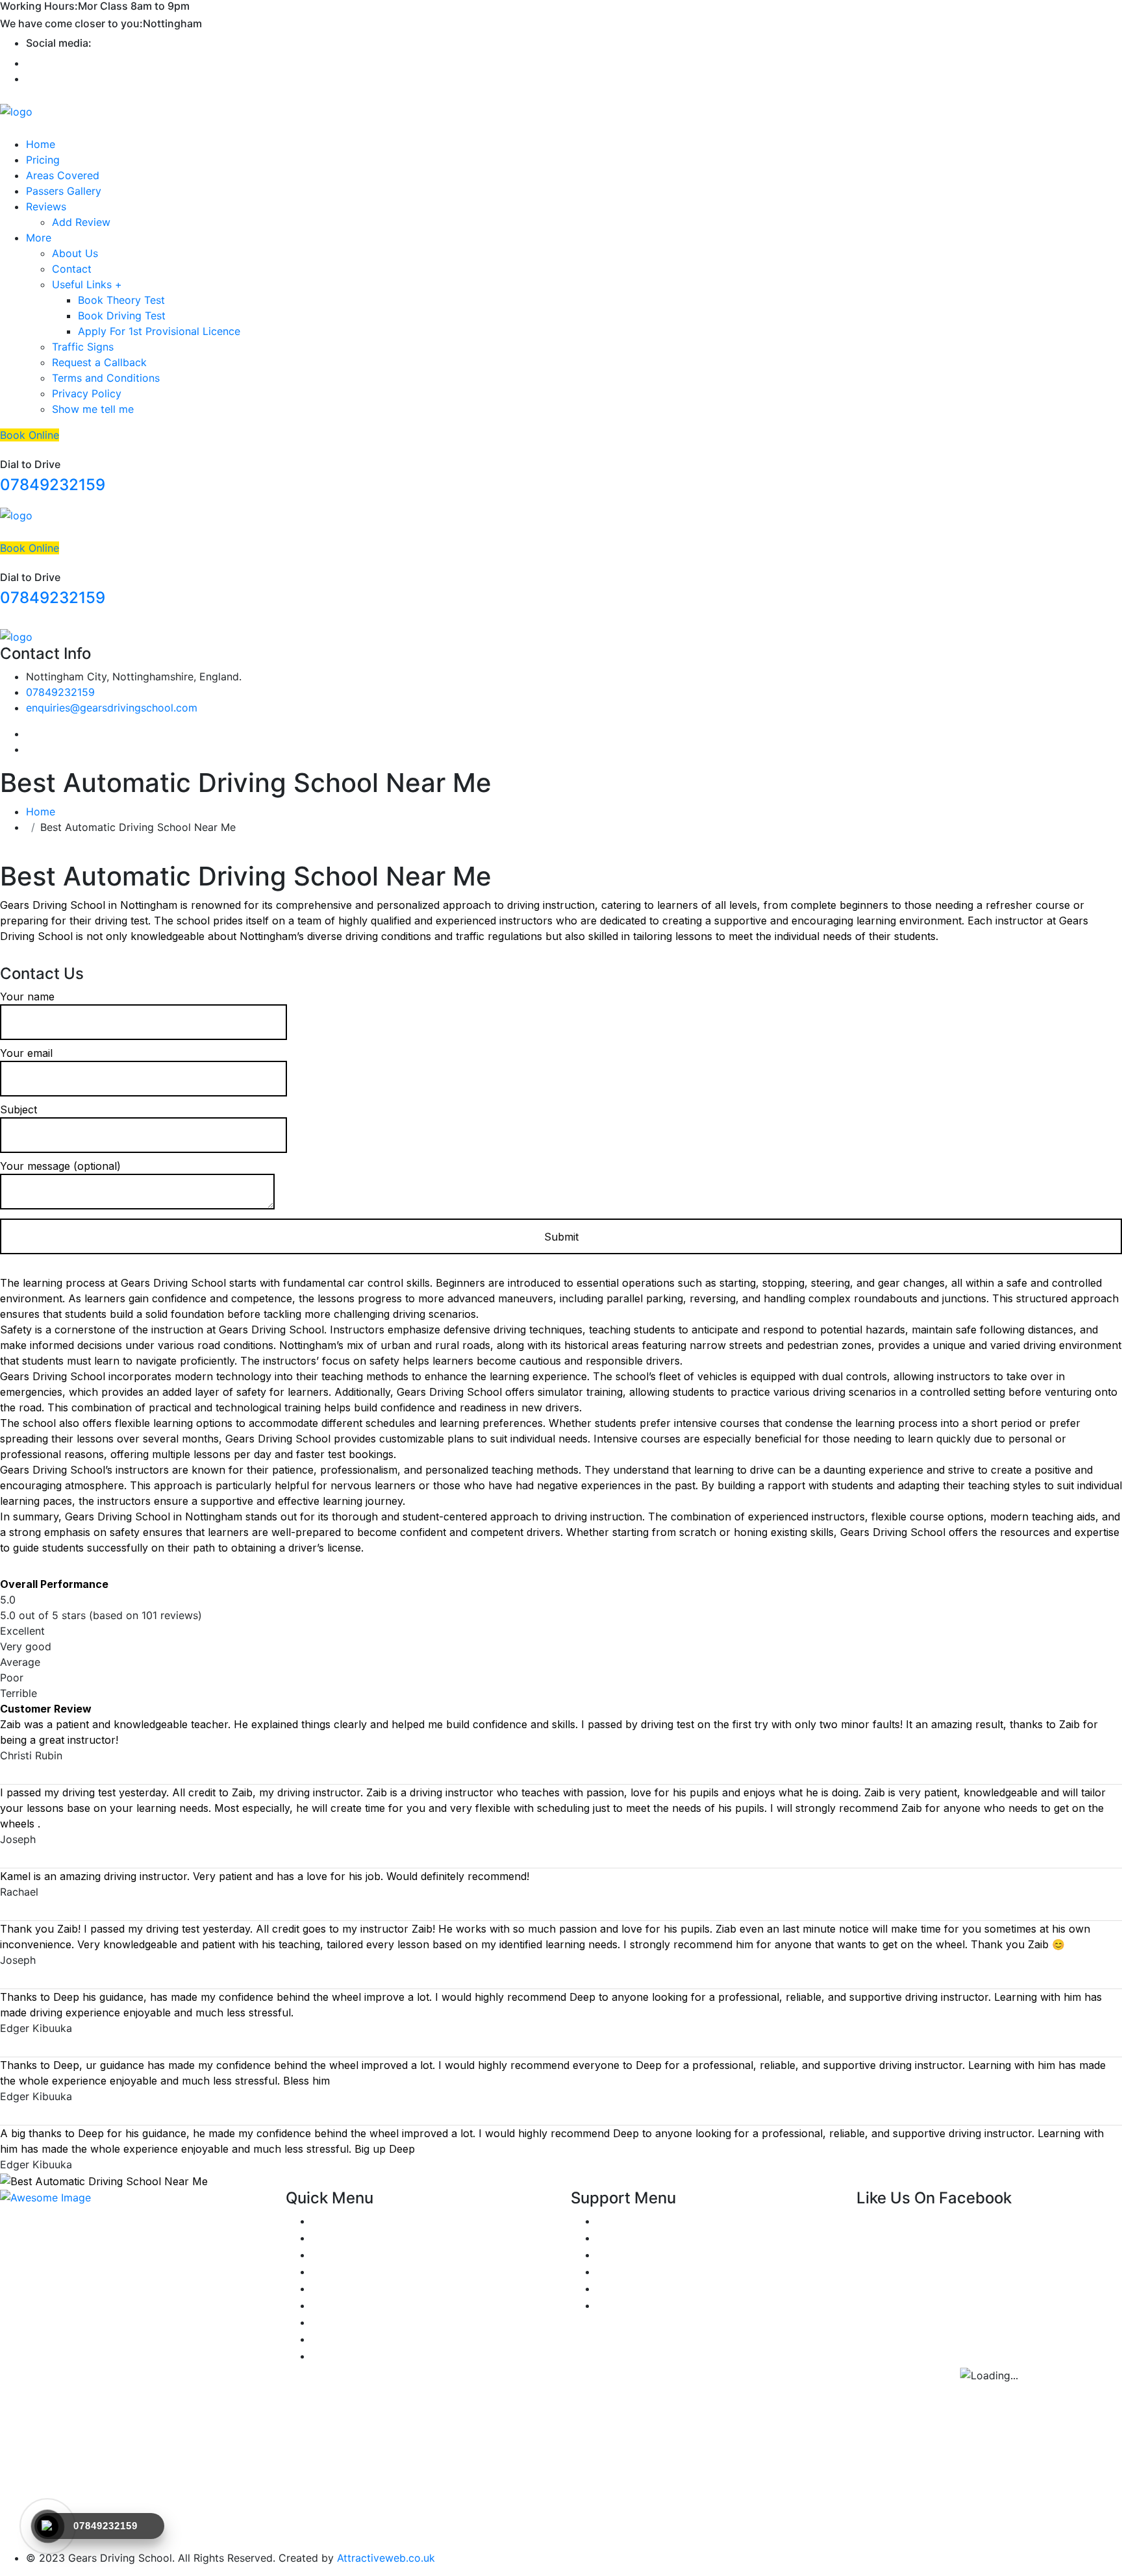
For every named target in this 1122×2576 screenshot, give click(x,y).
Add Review (81, 222)
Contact (72, 269)
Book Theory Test (121, 300)
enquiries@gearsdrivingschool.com (112, 708)
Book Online (30, 435)
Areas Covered (63, 175)
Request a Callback (99, 362)
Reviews (46, 206)
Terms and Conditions (106, 378)
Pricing (43, 160)
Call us (613, 2272)
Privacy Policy (87, 393)
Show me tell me (93, 409)
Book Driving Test (122, 316)
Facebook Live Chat (646, 2255)
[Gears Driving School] (16, 111)
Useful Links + (87, 284)
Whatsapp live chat (644, 2238)
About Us (75, 253)
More (39, 238)
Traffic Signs (83, 347)
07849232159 (53, 485)
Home (41, 144)
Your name (27, 997)
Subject (19, 1109)
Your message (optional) (60, 1166)
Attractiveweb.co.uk (386, 2558)
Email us (617, 2288)
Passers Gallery (64, 191)
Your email (26, 1053)
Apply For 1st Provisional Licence (159, 331)
